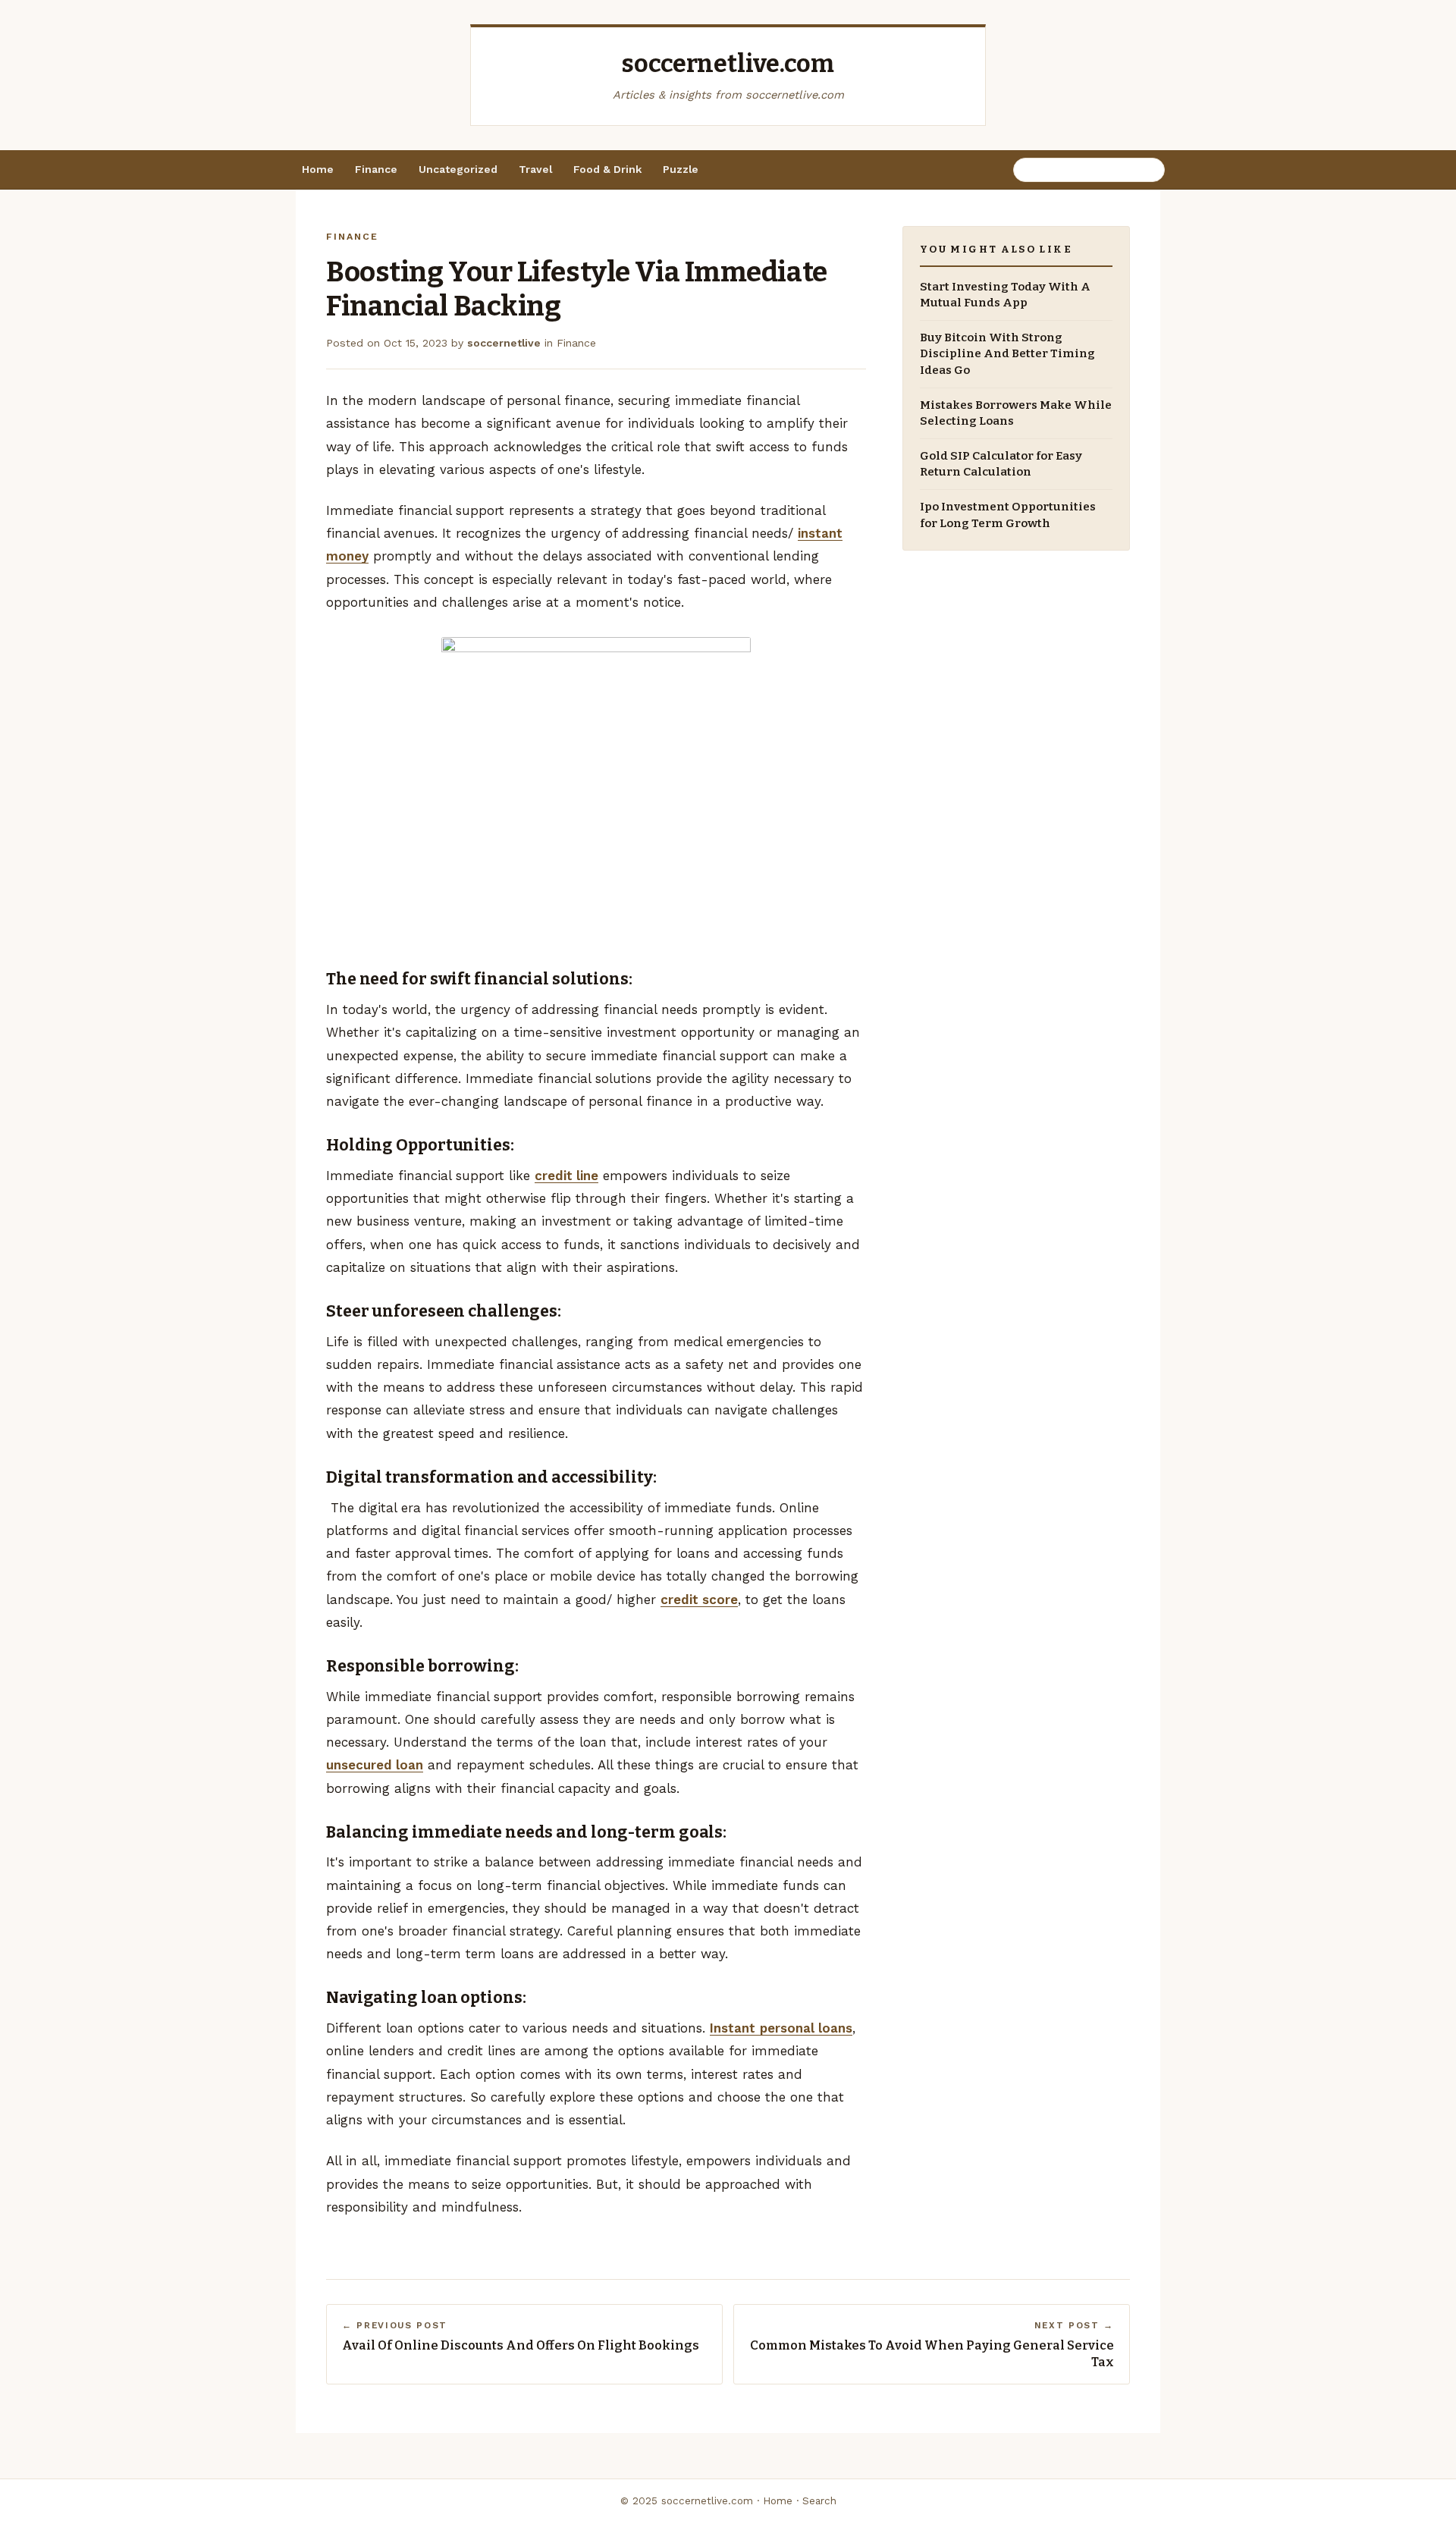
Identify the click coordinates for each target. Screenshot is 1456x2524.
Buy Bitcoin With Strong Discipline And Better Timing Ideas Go (1007, 354)
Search (819, 2501)
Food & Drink (607, 169)
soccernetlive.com (728, 64)
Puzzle (681, 169)
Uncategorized (458, 169)
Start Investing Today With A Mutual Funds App (1005, 295)
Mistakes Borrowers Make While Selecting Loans (1016, 413)
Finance (376, 169)
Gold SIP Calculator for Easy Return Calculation (1001, 465)
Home (318, 169)
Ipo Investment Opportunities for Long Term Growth (1008, 515)
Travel (535, 169)
